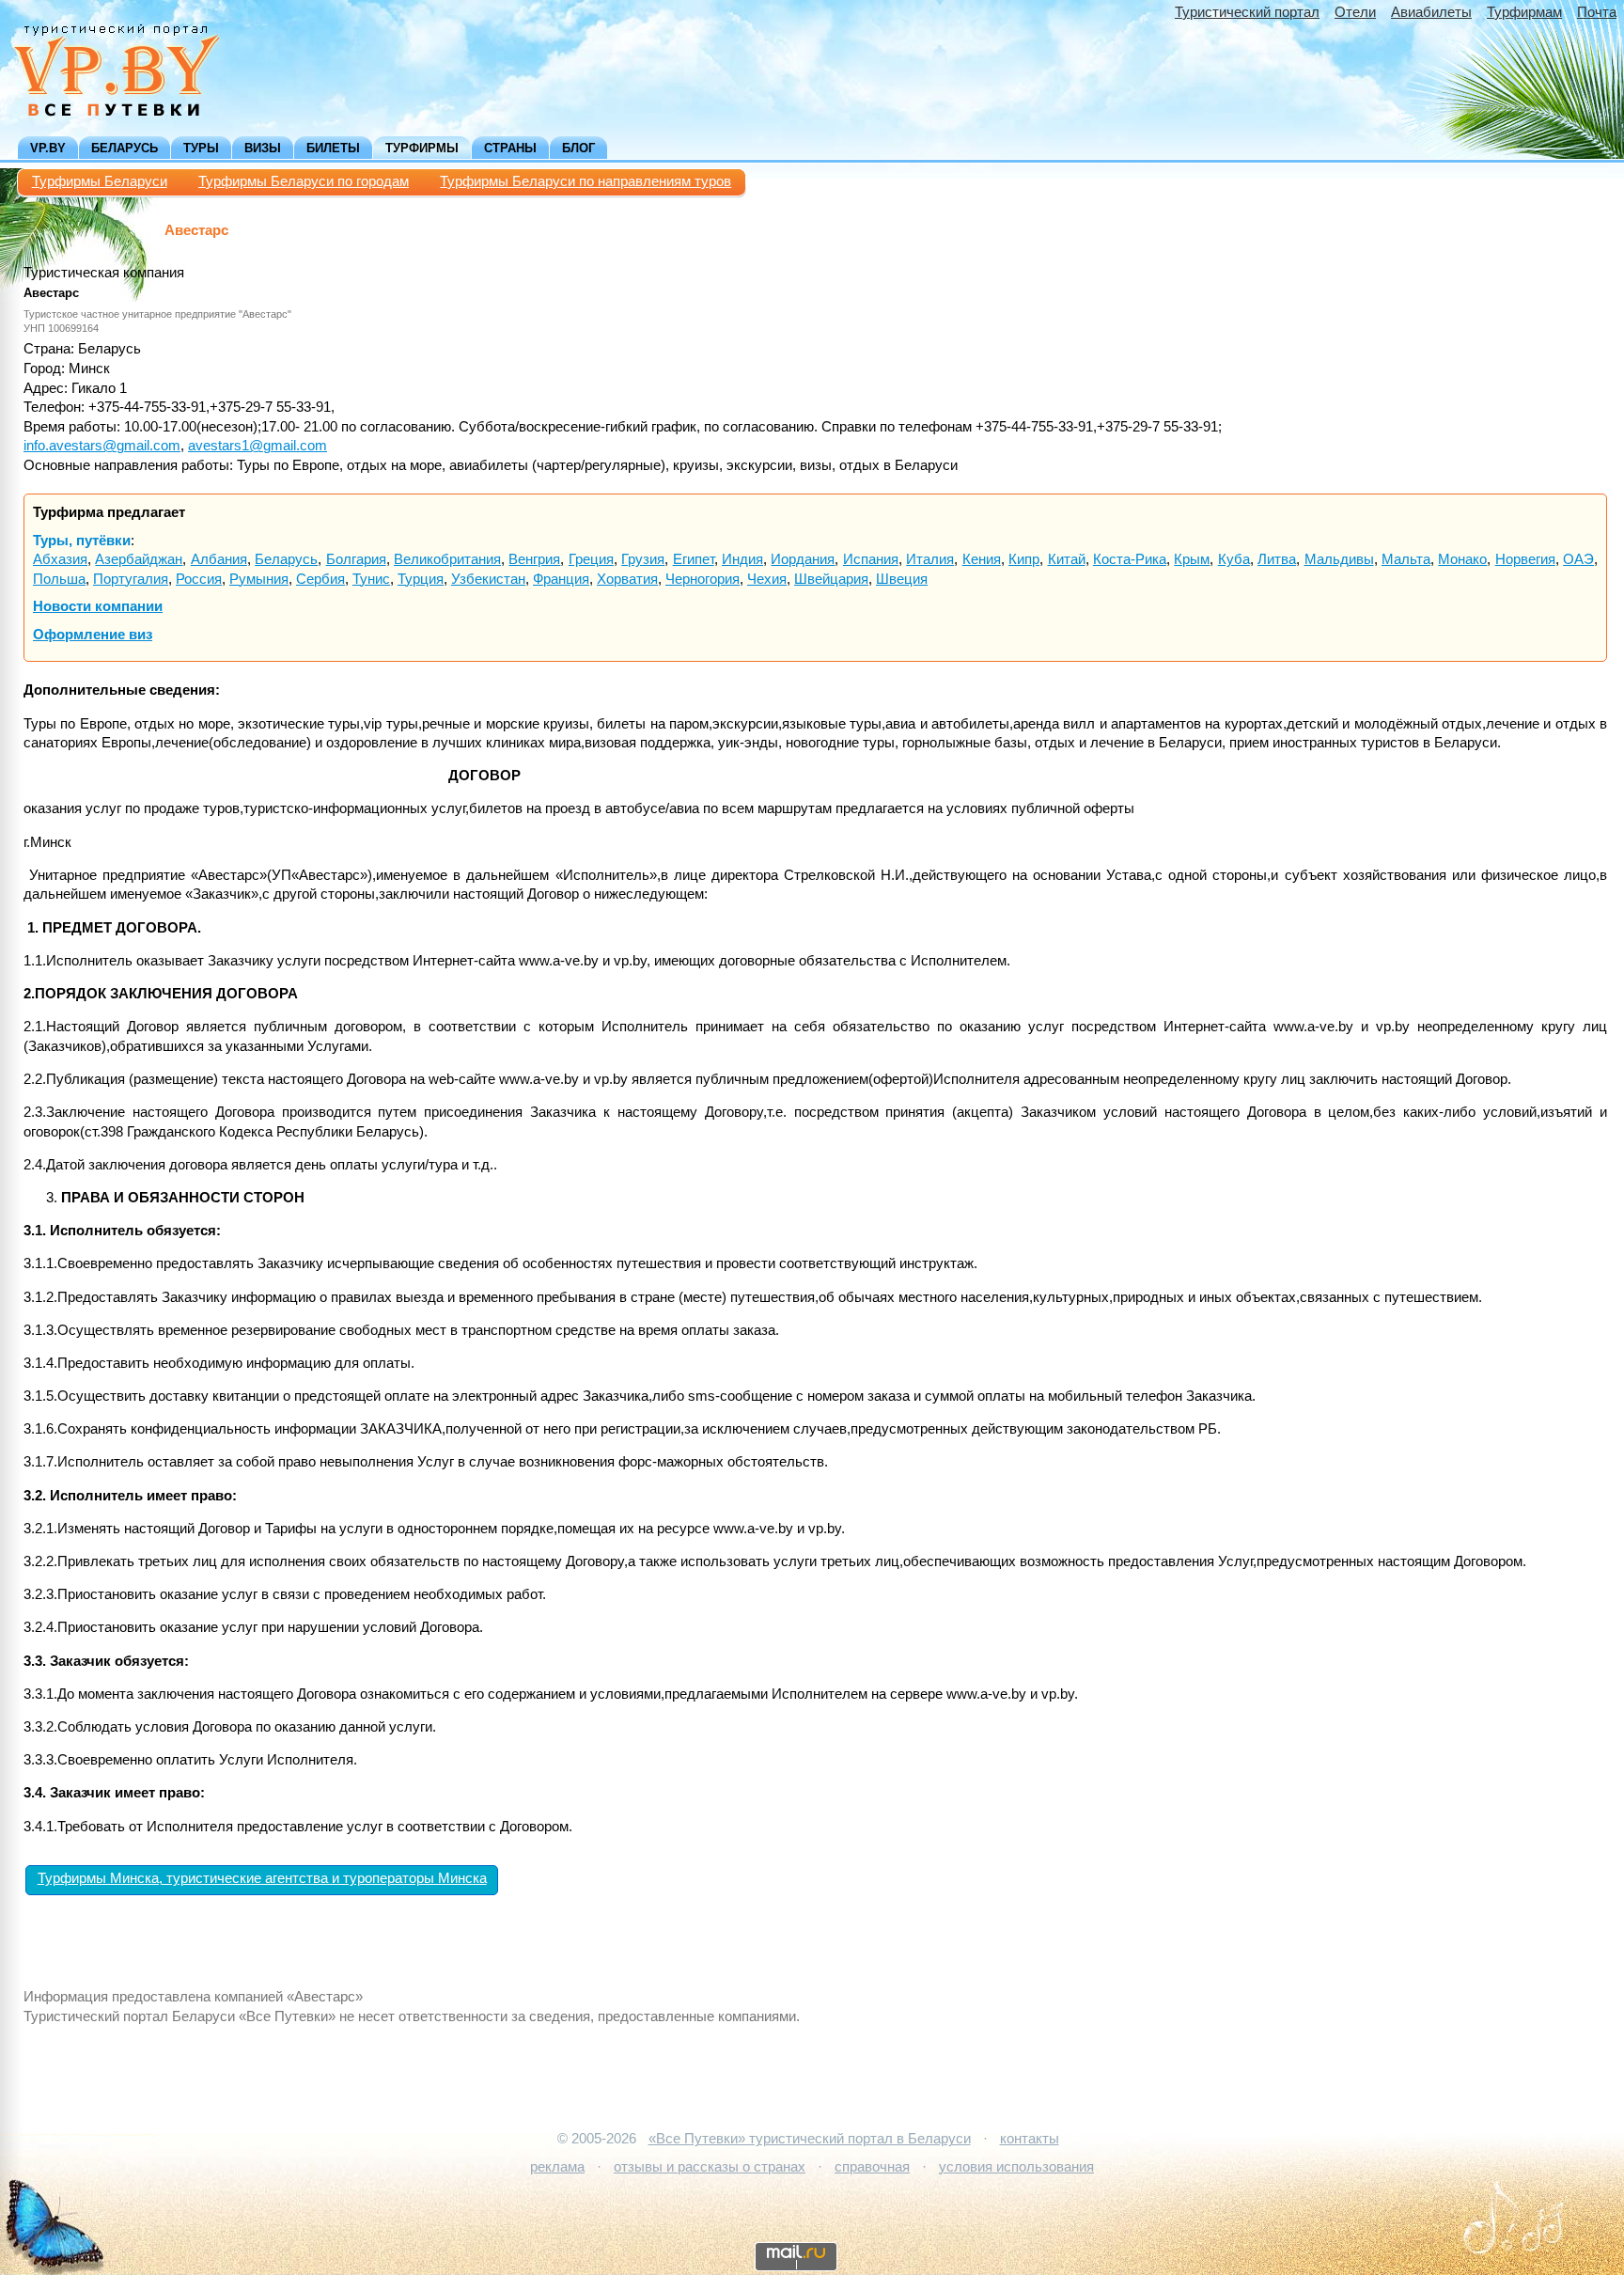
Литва (1277, 559)
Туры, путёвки (82, 541)
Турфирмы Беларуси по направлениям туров (586, 181)
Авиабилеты (1431, 12)
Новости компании (98, 606)
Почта (1597, 12)
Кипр (1024, 559)
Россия (199, 579)
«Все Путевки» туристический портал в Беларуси (810, 2139)
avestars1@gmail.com (258, 446)
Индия (742, 559)
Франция (561, 579)
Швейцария (831, 579)
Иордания (803, 559)
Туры (201, 148)
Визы (263, 148)
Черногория (703, 579)
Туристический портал (1247, 12)
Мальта (1406, 559)
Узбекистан (488, 579)
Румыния (259, 579)
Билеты (333, 148)
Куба (1234, 559)
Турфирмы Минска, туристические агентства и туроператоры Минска (262, 1878)
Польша (59, 579)
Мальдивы (1339, 559)
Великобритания (447, 559)
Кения (982, 559)
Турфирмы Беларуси (100, 181)
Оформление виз (93, 635)
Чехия (767, 579)
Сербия (320, 579)
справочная (872, 2167)
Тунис (371, 579)
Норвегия (1525, 559)
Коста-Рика (1130, 559)
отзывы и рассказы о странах (710, 2167)
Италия (930, 559)
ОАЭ (1578, 559)
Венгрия (534, 559)
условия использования (1016, 2167)
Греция (591, 559)
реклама (557, 2167)
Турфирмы (422, 148)
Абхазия (60, 559)
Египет (694, 559)
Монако (1462, 559)
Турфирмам (1524, 12)
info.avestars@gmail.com (102, 446)
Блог (578, 148)
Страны (510, 148)
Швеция (902, 579)
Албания (219, 559)
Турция (421, 579)
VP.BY (48, 148)
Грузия (643, 559)
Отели (1355, 12)
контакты (1030, 2139)
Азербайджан (139, 559)
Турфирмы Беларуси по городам (304, 181)
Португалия (131, 579)
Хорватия (627, 579)
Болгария (356, 559)
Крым (1192, 559)
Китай (1067, 559)
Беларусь (125, 148)
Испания (871, 559)
